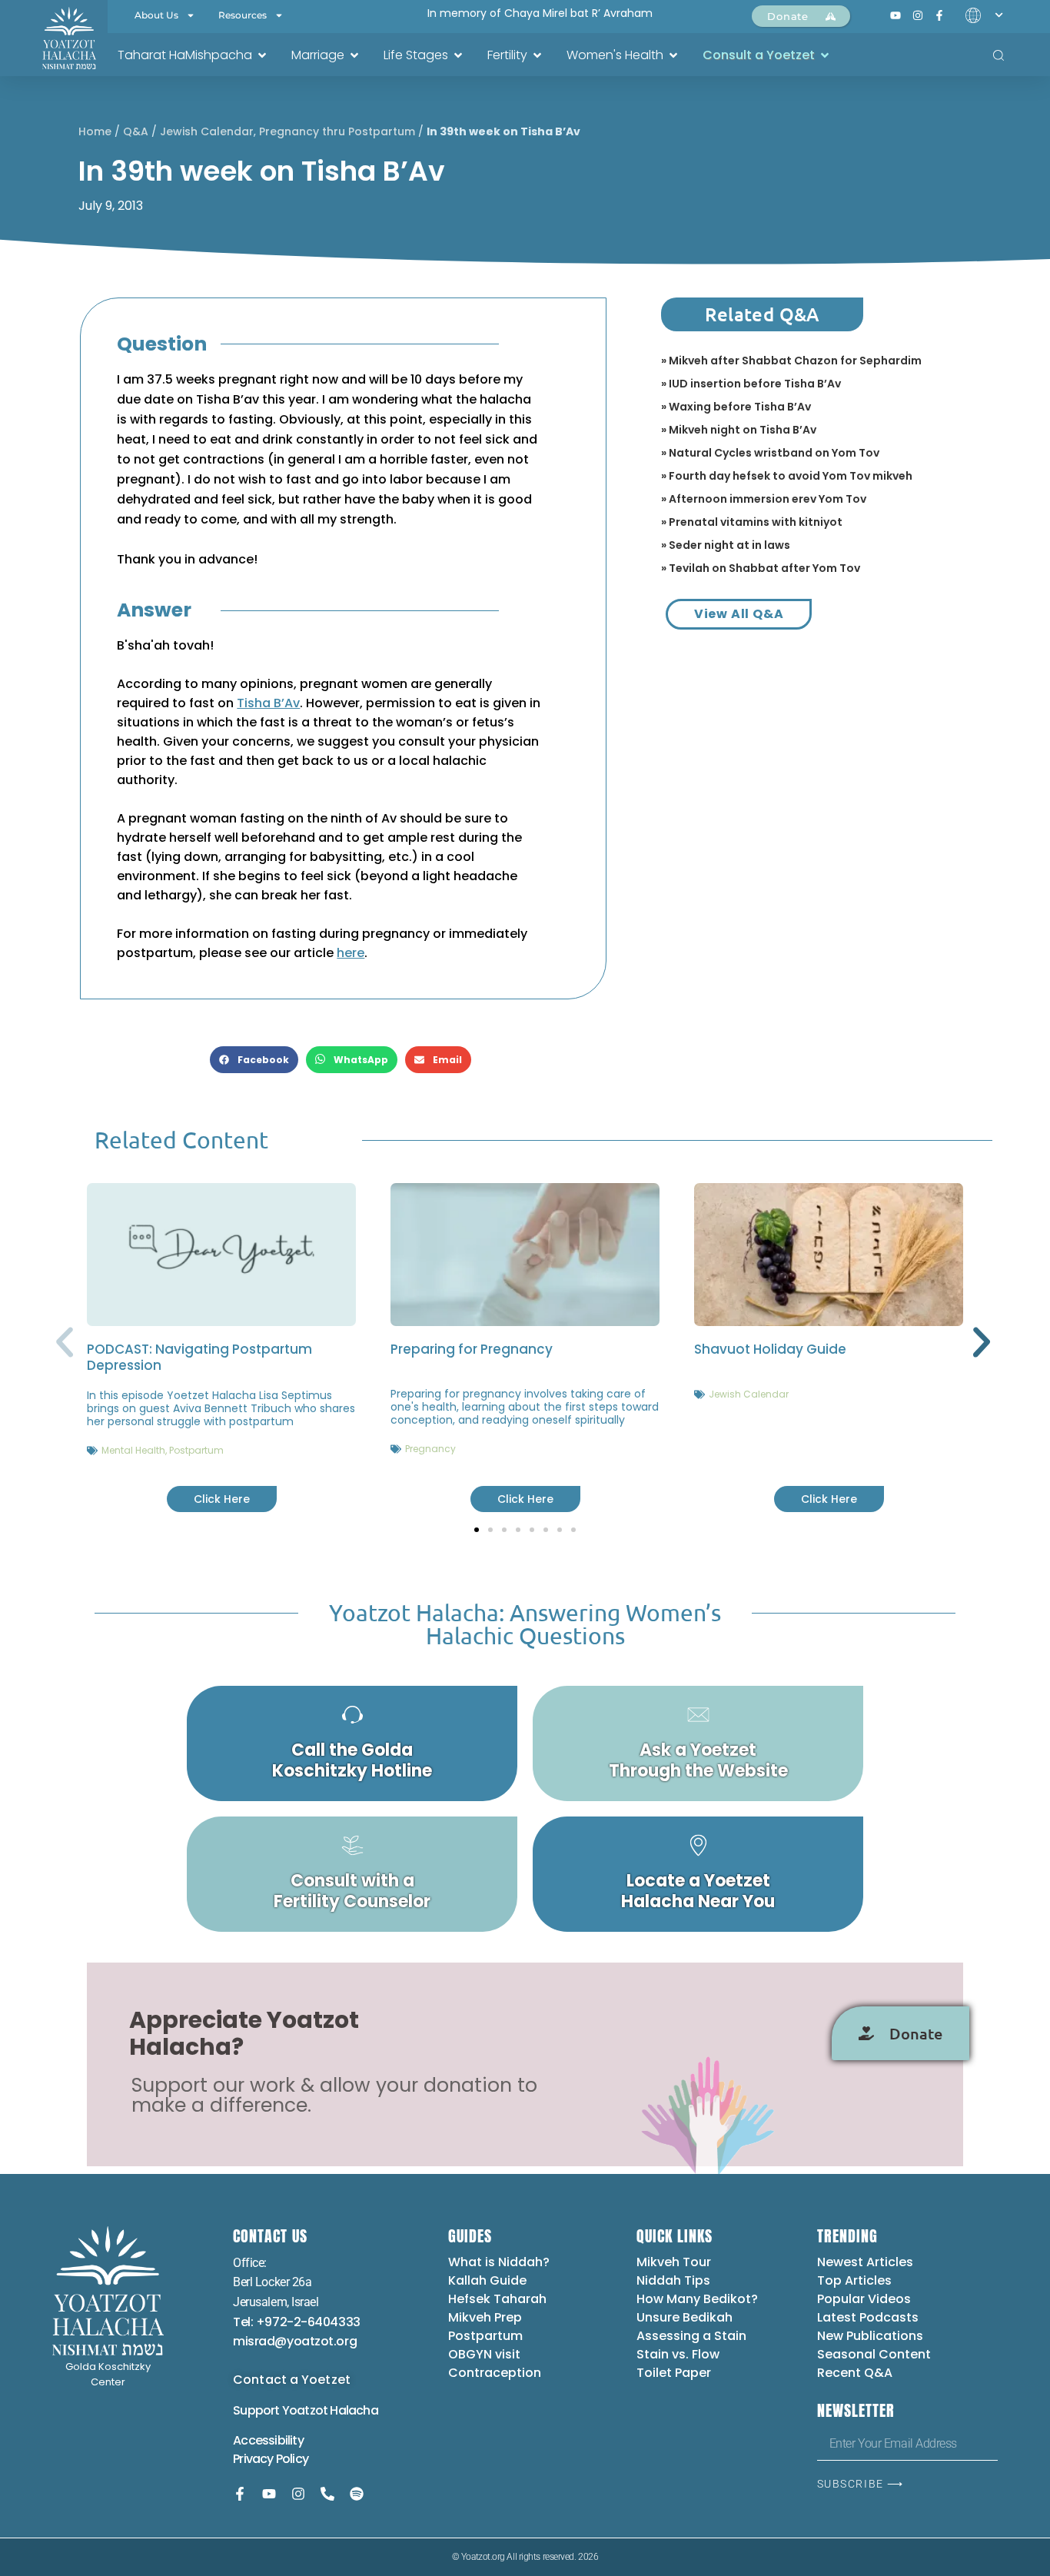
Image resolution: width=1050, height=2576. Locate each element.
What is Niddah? (499, 2262)
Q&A (136, 131)
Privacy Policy (271, 2459)
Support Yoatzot (281, 2410)
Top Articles (854, 2280)
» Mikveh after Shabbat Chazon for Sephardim (791, 361)
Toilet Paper (674, 2373)
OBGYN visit (484, 2354)
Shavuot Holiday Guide (770, 1349)
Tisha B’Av (268, 703)
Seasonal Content (874, 2354)
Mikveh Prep (485, 2317)
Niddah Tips (673, 2280)
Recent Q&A (855, 2373)
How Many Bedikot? (697, 2299)
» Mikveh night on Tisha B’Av (739, 430)
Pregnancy (430, 1449)
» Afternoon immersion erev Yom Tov (764, 499)
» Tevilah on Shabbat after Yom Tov (761, 568)
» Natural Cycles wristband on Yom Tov (770, 453)
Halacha (354, 2410)
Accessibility (268, 2440)
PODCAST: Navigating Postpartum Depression (199, 1357)
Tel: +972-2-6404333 (296, 2322)
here (351, 953)
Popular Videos (864, 2299)
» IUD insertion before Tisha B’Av (751, 384)
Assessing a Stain (691, 2336)
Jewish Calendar (207, 131)
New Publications (870, 2336)
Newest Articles (865, 2262)
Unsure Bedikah (684, 2317)
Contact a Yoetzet (292, 2380)
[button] (254, 1060)
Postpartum (196, 1450)
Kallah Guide (487, 2280)
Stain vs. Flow (680, 2354)
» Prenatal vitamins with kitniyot (752, 522)
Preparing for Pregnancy (472, 1349)
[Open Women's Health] (673, 55)
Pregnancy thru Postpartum (337, 131)
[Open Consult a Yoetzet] (825, 55)
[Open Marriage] (354, 55)
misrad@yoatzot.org (295, 2341)
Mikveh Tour (674, 2262)
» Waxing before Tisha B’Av (736, 407)
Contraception (495, 2373)
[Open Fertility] (537, 55)
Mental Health (133, 1450)
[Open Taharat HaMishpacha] (262, 55)
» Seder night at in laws (726, 545)
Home (95, 131)
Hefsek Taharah (497, 2299)
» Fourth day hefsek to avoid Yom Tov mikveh (787, 476)
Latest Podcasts (868, 2317)
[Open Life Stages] (458, 55)
